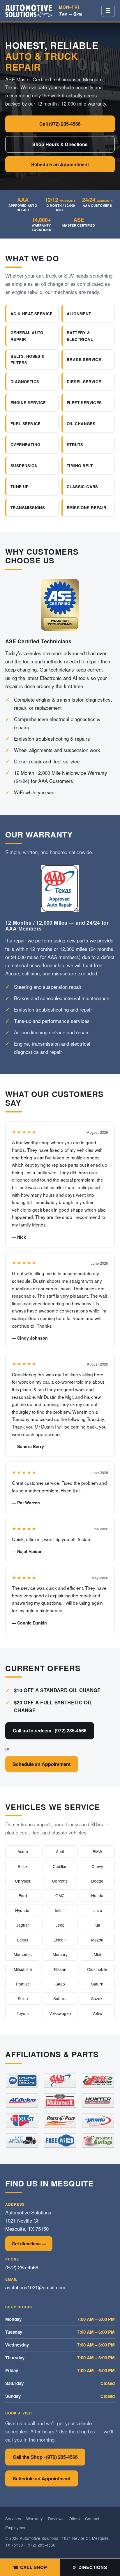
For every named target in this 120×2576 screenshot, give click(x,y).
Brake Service (84, 359)
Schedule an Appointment (60, 164)
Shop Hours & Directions (60, 144)
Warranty (35, 2519)
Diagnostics (25, 382)
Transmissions (28, 508)
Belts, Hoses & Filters (28, 359)
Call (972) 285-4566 (60, 124)
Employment (16, 2528)
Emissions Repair (87, 508)
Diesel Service (84, 382)
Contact (92, 2519)
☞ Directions (90, 2567)
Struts (75, 445)
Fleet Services (84, 403)
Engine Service (28, 403)
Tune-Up (20, 487)
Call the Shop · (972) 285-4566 (45, 2457)
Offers (74, 2519)
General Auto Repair (27, 336)
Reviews (56, 2519)
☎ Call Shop (30, 2567)
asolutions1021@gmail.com (35, 2287)
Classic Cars (82, 487)
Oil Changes (81, 424)
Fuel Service (26, 424)
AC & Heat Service (32, 314)
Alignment (79, 314)
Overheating (25, 445)
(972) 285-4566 (22, 2267)
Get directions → (29, 2244)
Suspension (24, 466)
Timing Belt (80, 466)
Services (13, 2519)
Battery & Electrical (80, 336)
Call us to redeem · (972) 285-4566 (50, 1731)
